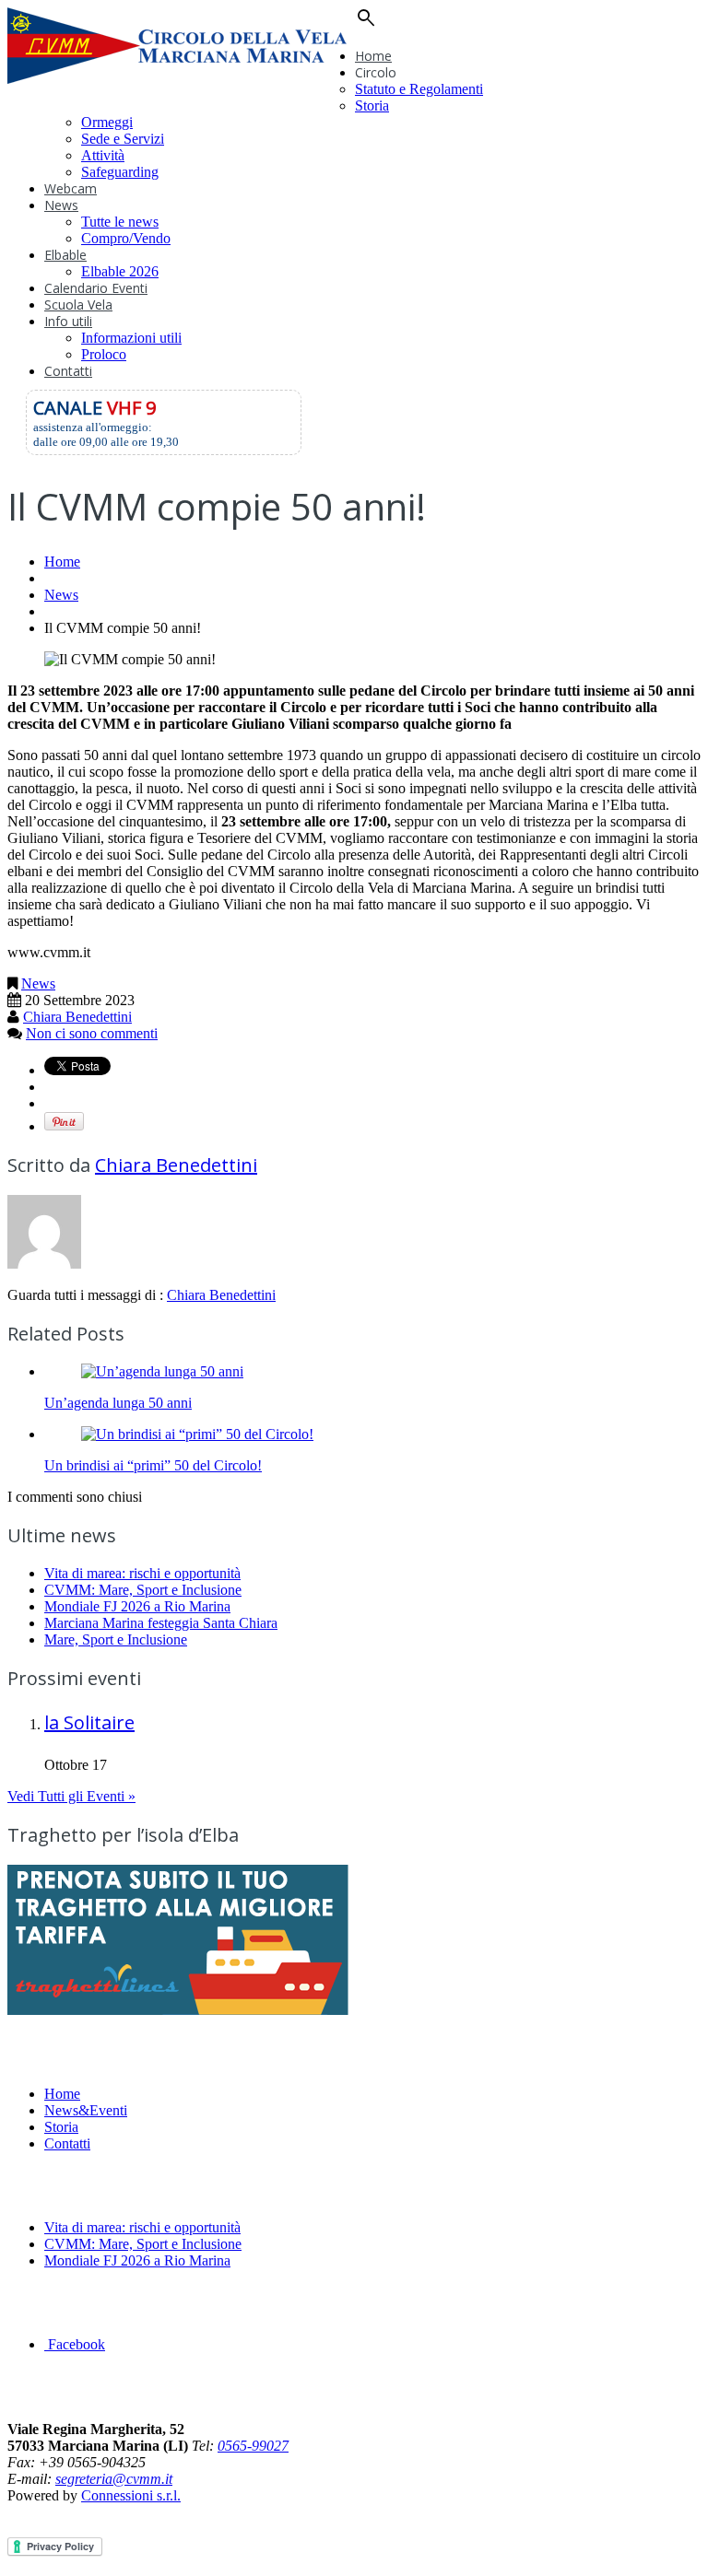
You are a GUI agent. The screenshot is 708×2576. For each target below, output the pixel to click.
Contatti (68, 371)
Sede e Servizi (123, 139)
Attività (103, 155)
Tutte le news (120, 222)
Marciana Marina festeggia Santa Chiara (161, 1623)
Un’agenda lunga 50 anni (118, 1403)
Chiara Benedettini (77, 1017)
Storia (372, 105)
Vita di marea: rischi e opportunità (142, 1573)
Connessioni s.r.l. (131, 2495)
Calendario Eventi (96, 288)
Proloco (104, 354)
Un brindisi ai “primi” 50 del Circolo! (153, 1465)
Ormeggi (107, 122)
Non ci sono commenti (92, 1033)
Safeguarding (120, 172)
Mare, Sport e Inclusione (116, 1639)
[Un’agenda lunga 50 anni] (162, 1371)
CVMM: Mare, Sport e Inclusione (143, 1590)
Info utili (68, 321)
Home (373, 56)
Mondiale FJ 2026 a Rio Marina (137, 1606)
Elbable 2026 (120, 271)
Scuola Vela (78, 304)
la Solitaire (89, 1722)
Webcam (71, 188)
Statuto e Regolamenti (419, 89)
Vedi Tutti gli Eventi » (71, 1796)
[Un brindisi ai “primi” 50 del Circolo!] (197, 1434)
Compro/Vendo (126, 238)
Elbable (65, 255)
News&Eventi (86, 2110)
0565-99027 (253, 2446)
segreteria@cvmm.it (114, 2479)
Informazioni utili (131, 338)
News (61, 205)
